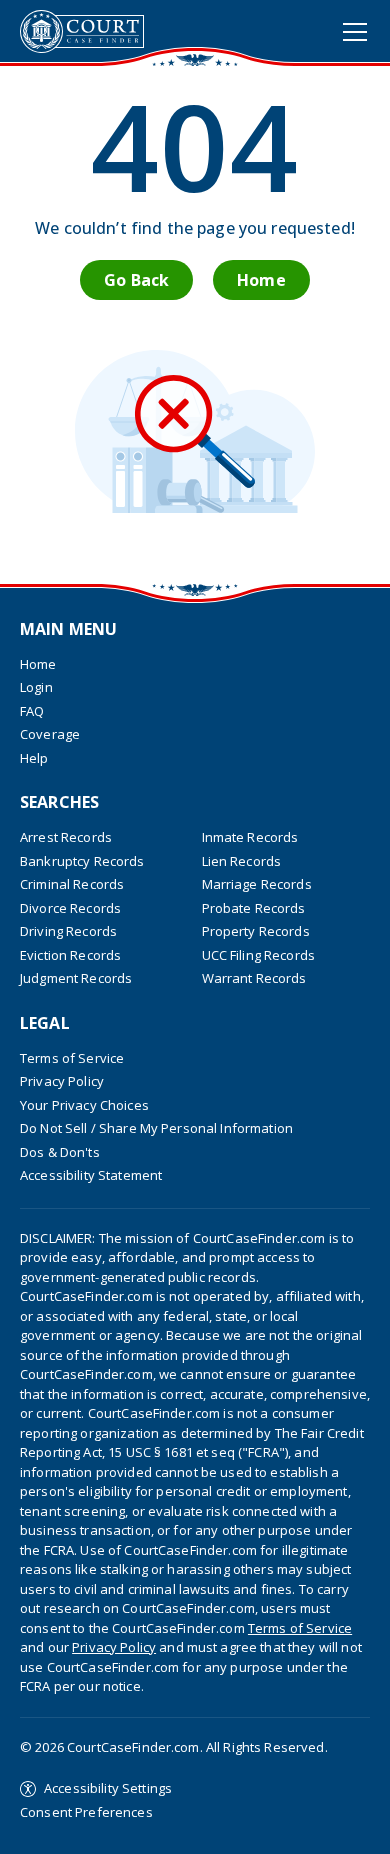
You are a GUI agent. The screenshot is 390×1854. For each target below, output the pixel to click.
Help (34, 758)
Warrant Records (254, 978)
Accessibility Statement (91, 1175)
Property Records (256, 931)
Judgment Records (76, 978)
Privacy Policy (62, 1081)
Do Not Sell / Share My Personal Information (156, 1128)
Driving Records (68, 931)
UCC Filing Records (259, 955)
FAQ (32, 711)
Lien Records (242, 861)
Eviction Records (70, 955)
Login (36, 687)
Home (261, 280)
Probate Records (254, 908)
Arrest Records (66, 837)
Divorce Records (70, 908)
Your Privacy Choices (84, 1105)
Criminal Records (72, 884)
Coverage (50, 734)
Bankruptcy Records (82, 861)
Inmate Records (250, 837)
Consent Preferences (86, 1812)
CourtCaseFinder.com (82, 31)
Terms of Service (72, 1058)
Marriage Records (257, 884)
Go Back (136, 280)
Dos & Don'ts (60, 1152)
